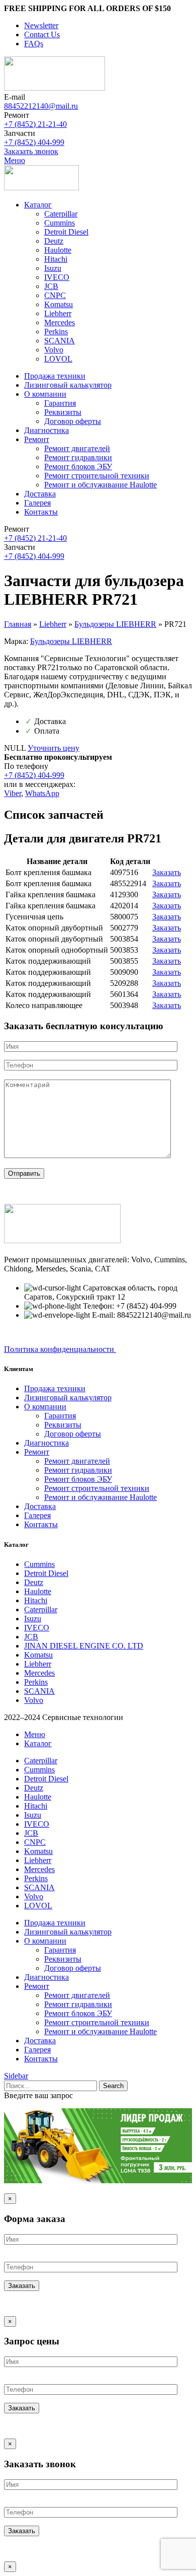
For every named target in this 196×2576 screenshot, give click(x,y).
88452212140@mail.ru (41, 106)
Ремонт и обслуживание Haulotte (101, 485)
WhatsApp (42, 793)
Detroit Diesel (66, 232)
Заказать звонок (31, 151)
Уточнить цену (54, 748)
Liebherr (58, 313)
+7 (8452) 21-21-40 (35, 124)
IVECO (57, 277)
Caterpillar (61, 214)
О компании (45, 1407)
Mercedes (60, 323)
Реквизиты (63, 412)
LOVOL (58, 359)
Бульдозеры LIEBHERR (115, 624)
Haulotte (58, 250)
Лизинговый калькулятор (68, 1398)
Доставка (40, 1506)
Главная (18, 624)
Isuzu (53, 268)
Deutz (54, 241)
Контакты (41, 1524)
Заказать (167, 872)
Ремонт (37, 1452)
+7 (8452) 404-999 (34, 142)
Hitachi (56, 259)
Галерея (37, 1515)
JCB (51, 286)
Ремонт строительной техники (97, 476)
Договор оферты (73, 421)
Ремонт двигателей (77, 448)
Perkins (56, 332)
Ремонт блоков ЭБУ (78, 467)
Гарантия (60, 403)
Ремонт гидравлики (78, 457)
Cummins (60, 223)
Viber (13, 793)
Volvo (54, 350)
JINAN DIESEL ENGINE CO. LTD (84, 1646)
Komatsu (59, 304)
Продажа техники (55, 1388)
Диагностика (46, 1443)
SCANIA (60, 341)
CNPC (55, 295)
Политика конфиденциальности (60, 1349)
